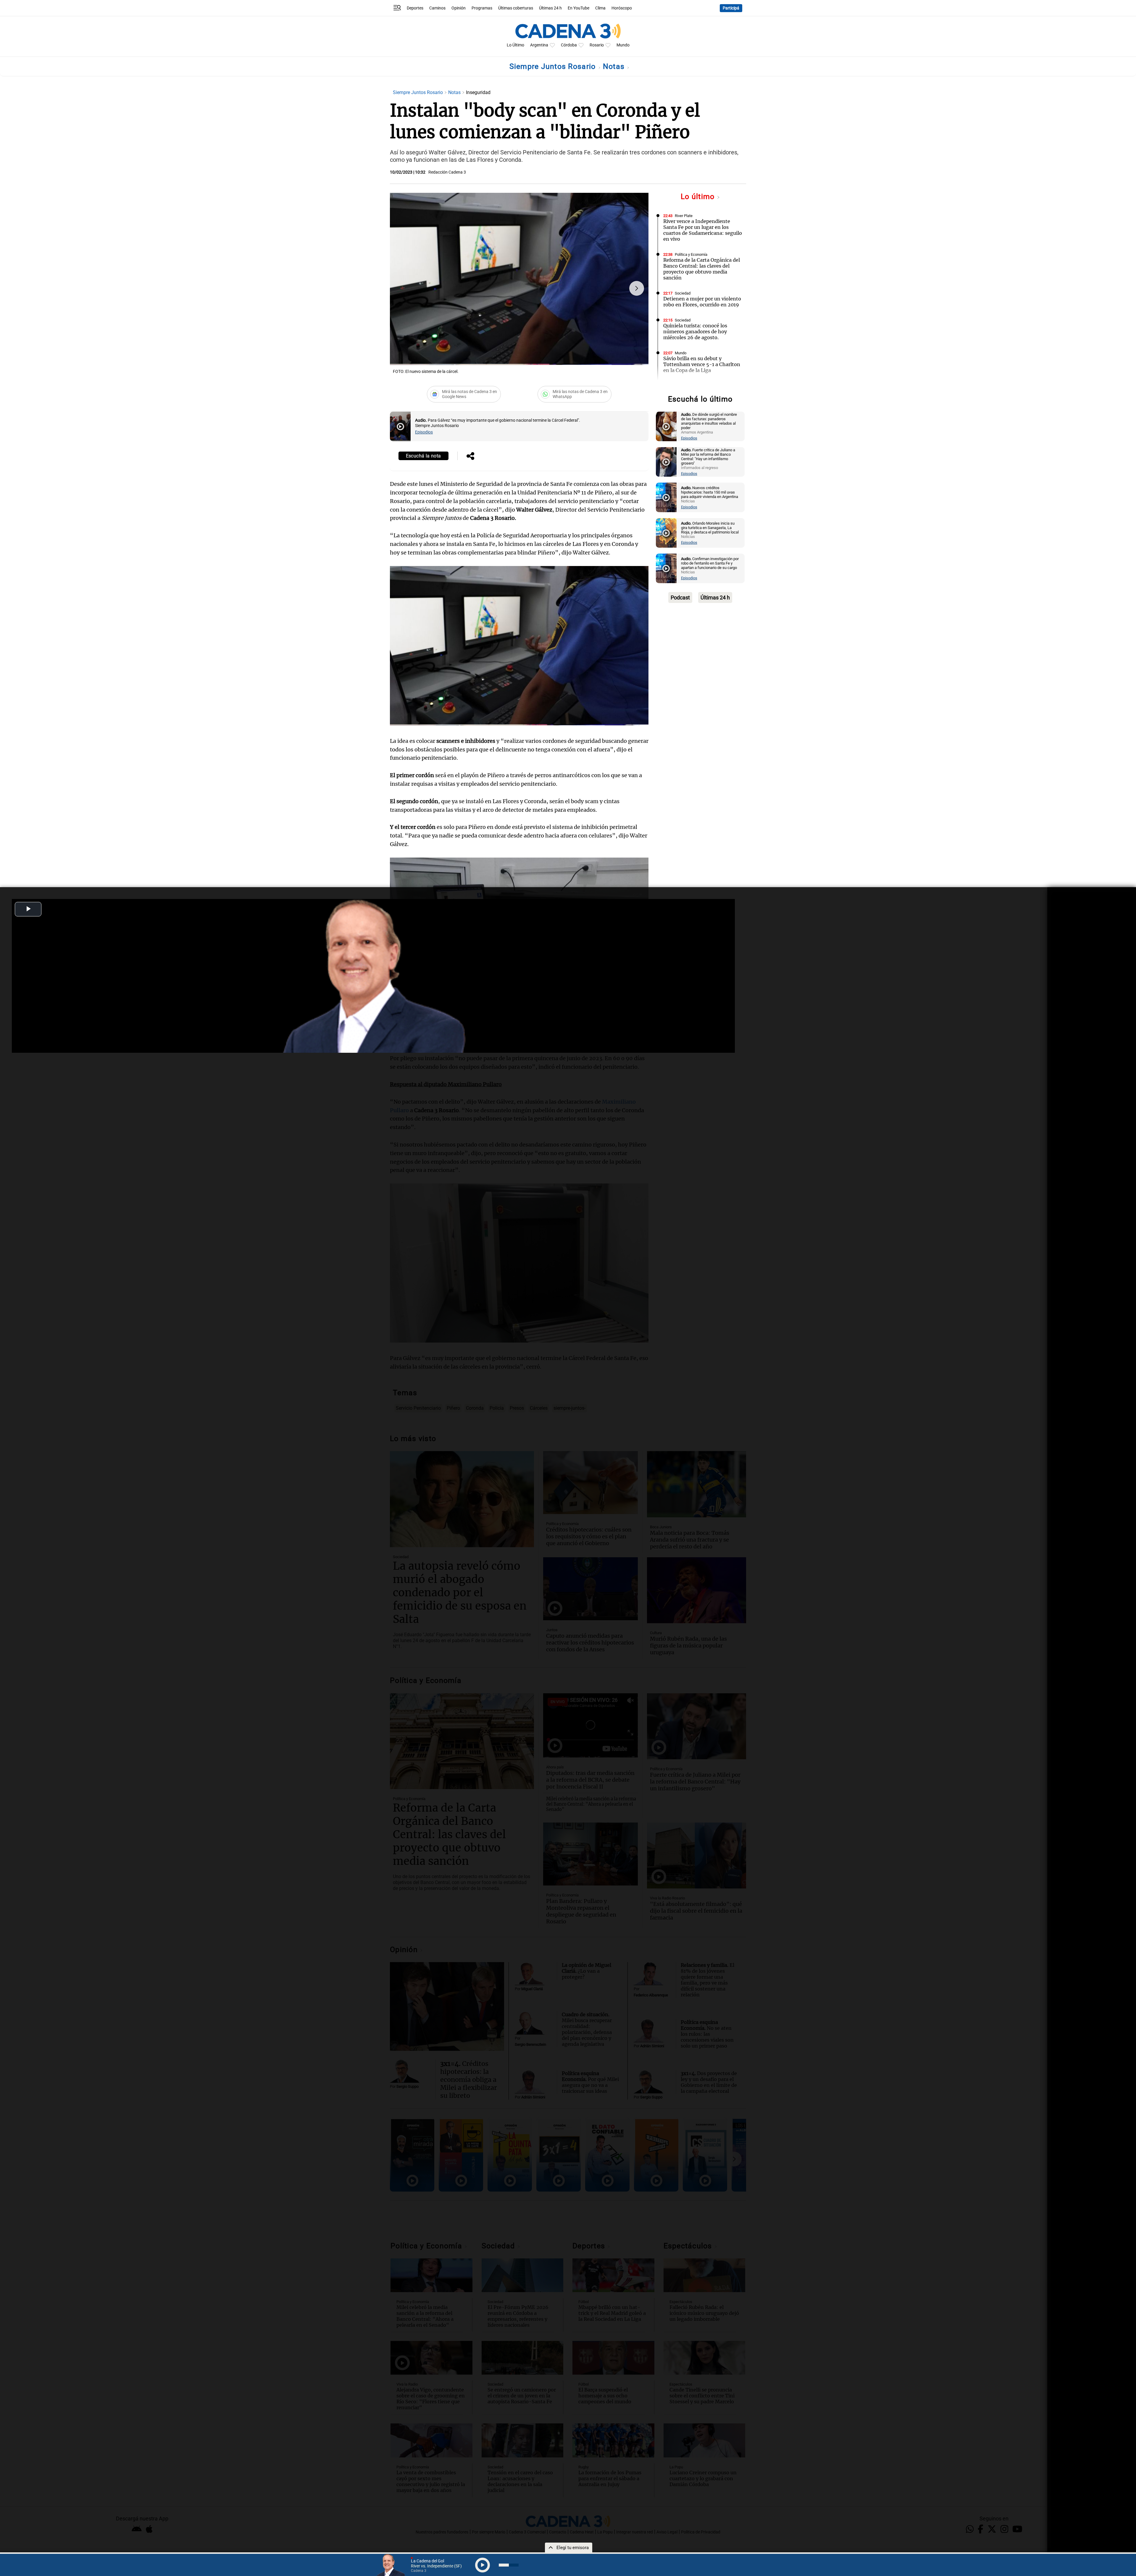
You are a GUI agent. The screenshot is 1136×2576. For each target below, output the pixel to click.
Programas (482, 8)
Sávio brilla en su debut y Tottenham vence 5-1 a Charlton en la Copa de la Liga (702, 364)
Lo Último (515, 45)
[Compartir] (470, 457)
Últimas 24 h (550, 8)
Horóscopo (622, 8)
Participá (731, 8)
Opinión (459, 8)
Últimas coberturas (516, 8)
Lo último (699, 197)
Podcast (680, 597)
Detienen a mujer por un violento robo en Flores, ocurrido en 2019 (702, 302)
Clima (600, 8)
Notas (615, 66)
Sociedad (683, 293)
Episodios (424, 432)
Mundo (623, 45)
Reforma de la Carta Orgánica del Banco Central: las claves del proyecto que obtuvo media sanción (702, 269)
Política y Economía (691, 254)
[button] (637, 288)
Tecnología (684, 386)
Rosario (597, 45)
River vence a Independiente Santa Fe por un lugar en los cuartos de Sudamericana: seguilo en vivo (703, 230)
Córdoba (569, 45)
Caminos (437, 8)
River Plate (684, 216)
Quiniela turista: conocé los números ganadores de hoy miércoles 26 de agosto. (695, 331)
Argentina (539, 45)
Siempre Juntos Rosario (554, 66)
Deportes (415, 8)
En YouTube (579, 8)
